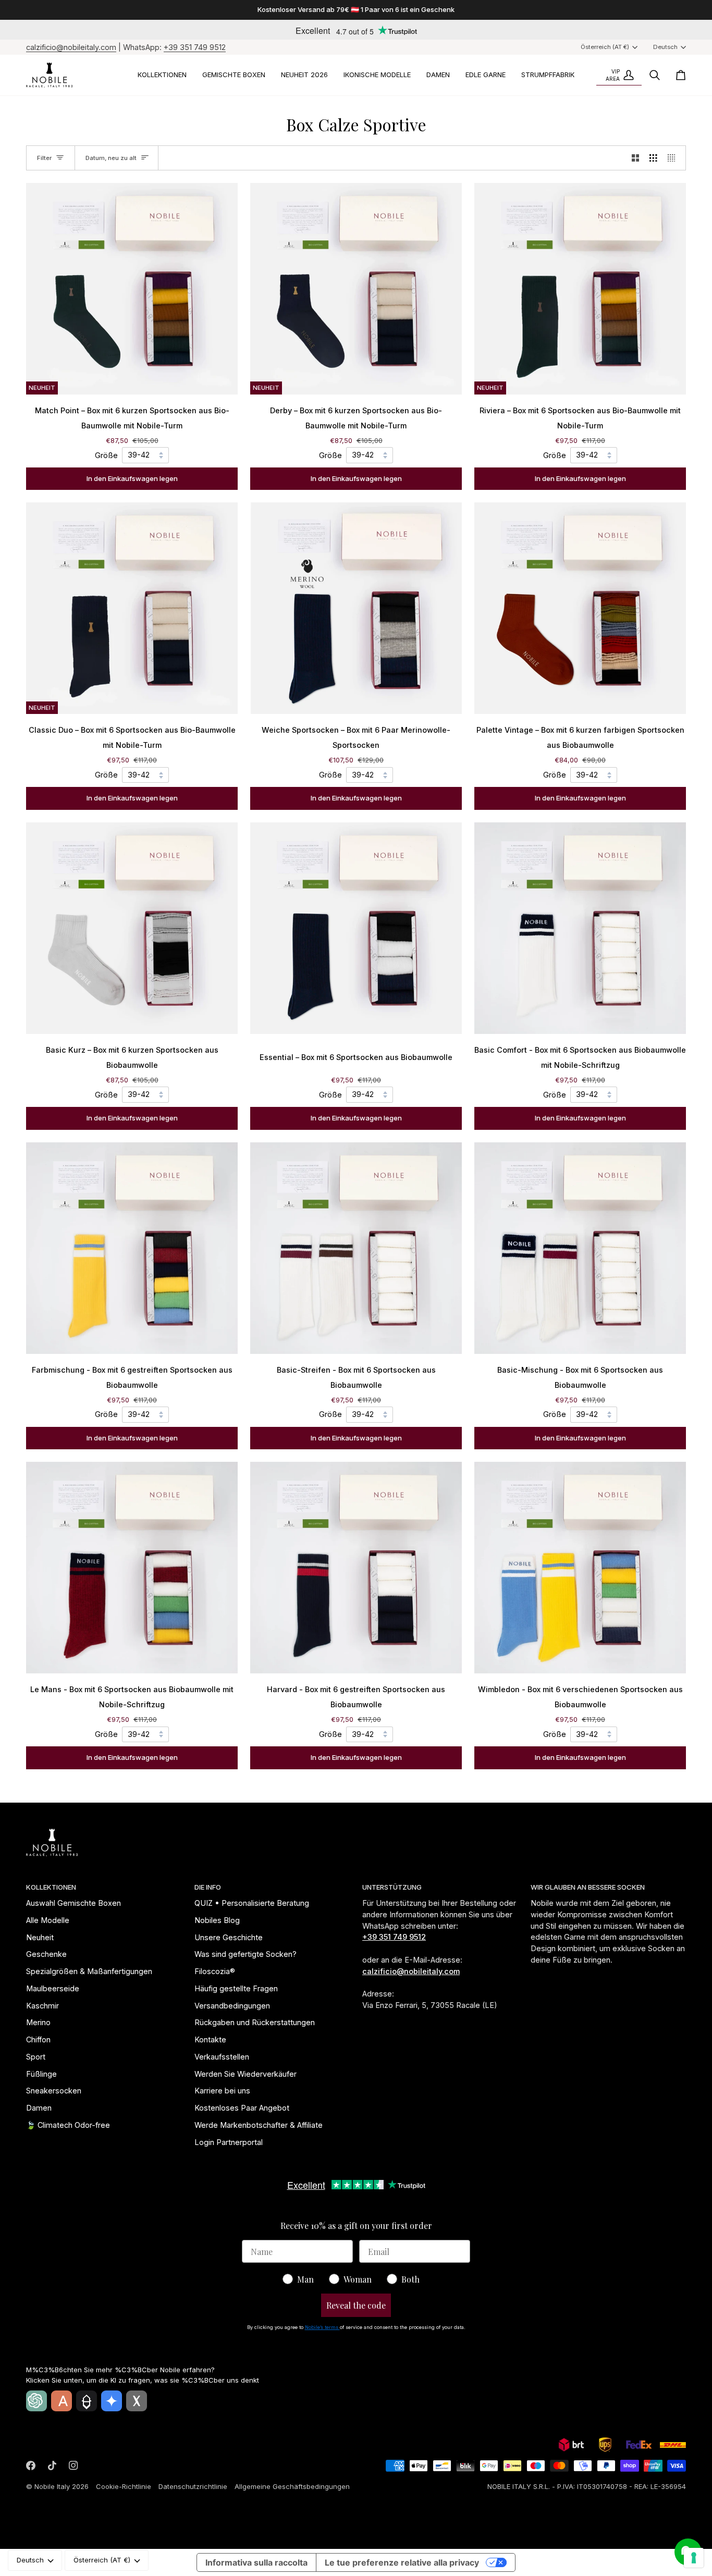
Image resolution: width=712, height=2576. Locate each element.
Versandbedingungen (232, 2006)
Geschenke (46, 1954)
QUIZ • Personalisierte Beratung (252, 1903)
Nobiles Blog (217, 1920)
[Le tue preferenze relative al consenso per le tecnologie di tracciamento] (694, 2558)
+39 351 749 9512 (195, 47)
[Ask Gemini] (112, 2401)
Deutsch (665, 47)
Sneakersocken (54, 2091)
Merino (38, 2022)
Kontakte (210, 2039)
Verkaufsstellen (222, 2057)
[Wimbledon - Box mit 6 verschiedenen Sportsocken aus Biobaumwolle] (580, 1568)
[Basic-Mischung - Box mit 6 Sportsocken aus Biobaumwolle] (580, 1248)
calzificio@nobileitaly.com (71, 47)
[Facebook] (31, 2466)
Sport (36, 2057)
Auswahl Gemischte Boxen (73, 1903)
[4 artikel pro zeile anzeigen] (674, 158)
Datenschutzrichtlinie (193, 2486)
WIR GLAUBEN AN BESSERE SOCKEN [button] (588, 1887)
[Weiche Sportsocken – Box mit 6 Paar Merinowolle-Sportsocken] (356, 608)
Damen (39, 2108)
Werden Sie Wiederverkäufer (245, 2074)
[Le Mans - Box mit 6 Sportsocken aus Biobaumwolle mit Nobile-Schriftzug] (132, 1568)
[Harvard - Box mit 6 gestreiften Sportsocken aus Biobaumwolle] (356, 1568)
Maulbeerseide (53, 1988)
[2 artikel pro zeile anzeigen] (636, 158)
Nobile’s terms (322, 2327)
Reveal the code (356, 2305)
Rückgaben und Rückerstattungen (255, 2022)
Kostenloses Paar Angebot (242, 2108)
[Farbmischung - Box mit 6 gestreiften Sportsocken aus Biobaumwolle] (132, 1248)
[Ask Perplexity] (87, 2401)
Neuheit (40, 1937)
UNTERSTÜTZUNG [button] (392, 1887)
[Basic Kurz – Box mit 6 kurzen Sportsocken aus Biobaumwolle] (132, 928)
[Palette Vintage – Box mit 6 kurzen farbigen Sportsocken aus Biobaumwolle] (580, 608)
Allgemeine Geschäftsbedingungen (292, 2486)
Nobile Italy (52, 2486)
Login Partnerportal (229, 2142)
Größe (106, 455)
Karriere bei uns (222, 2091)
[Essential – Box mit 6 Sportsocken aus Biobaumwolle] (356, 928)
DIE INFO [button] (208, 1887)
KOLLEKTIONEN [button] (51, 1887)
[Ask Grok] (137, 2401)
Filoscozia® (215, 1971)
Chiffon (38, 2039)
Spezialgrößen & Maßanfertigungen (89, 1971)
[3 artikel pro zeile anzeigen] (653, 158)
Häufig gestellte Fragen (236, 1988)
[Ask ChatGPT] (36, 2401)
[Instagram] (73, 2466)
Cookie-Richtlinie (124, 2486)
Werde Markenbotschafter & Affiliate (259, 2125)
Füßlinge (41, 2074)
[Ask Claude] (62, 2401)
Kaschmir (42, 2006)
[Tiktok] (52, 2466)
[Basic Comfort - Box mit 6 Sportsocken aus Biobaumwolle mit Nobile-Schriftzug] (580, 928)
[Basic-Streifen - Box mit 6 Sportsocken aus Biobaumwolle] (356, 1248)
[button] (162, 75)
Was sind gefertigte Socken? (245, 1954)
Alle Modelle (48, 1920)
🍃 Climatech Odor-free (68, 2125)
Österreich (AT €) (605, 47)
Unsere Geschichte (229, 1937)
